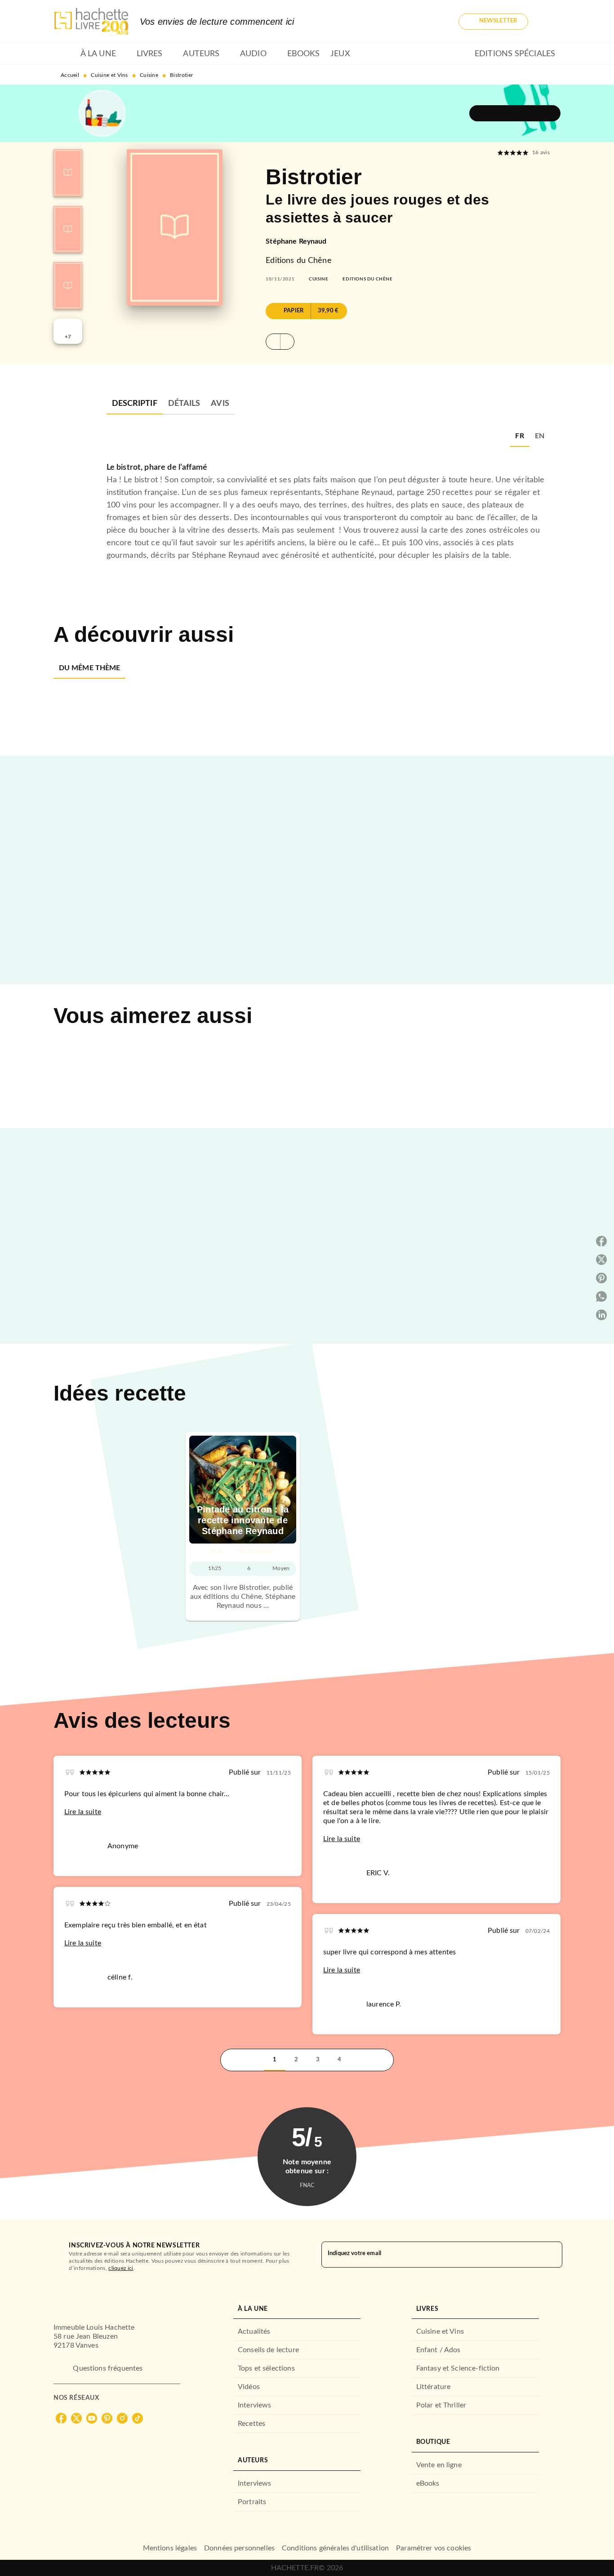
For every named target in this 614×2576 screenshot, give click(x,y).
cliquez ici (121, 2268)
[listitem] (61, 2418)
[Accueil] (91, 21)
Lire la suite (83, 1812)
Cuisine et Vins (109, 75)
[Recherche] (550, 22)
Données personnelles (239, 2548)
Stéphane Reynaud (296, 241)
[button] (493, 22)
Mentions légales (170, 2548)
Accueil (70, 75)
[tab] (64, 54)
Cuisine (149, 75)
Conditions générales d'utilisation (335, 2548)
